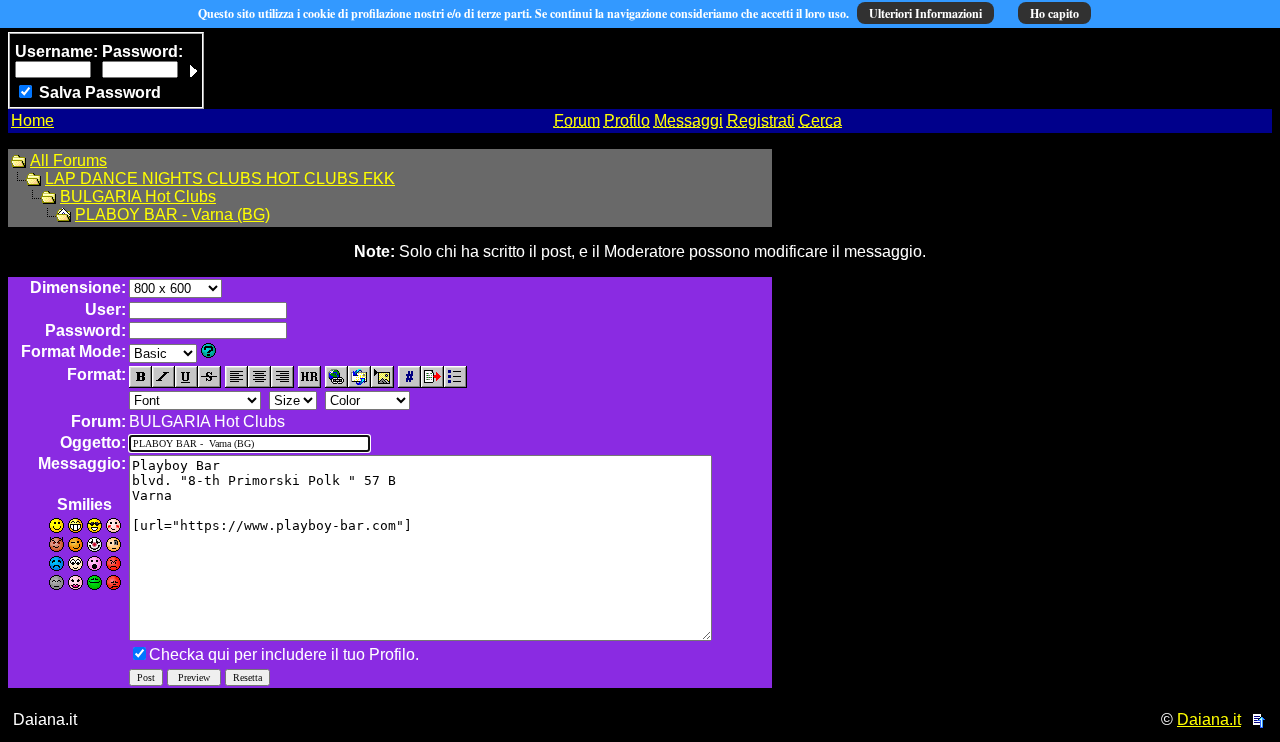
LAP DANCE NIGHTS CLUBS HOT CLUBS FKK (220, 178)
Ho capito (1054, 13)
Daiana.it (1209, 719)
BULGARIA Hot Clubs (138, 196)
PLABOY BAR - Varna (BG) (172, 214)
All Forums (68, 160)
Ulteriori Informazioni (925, 13)
